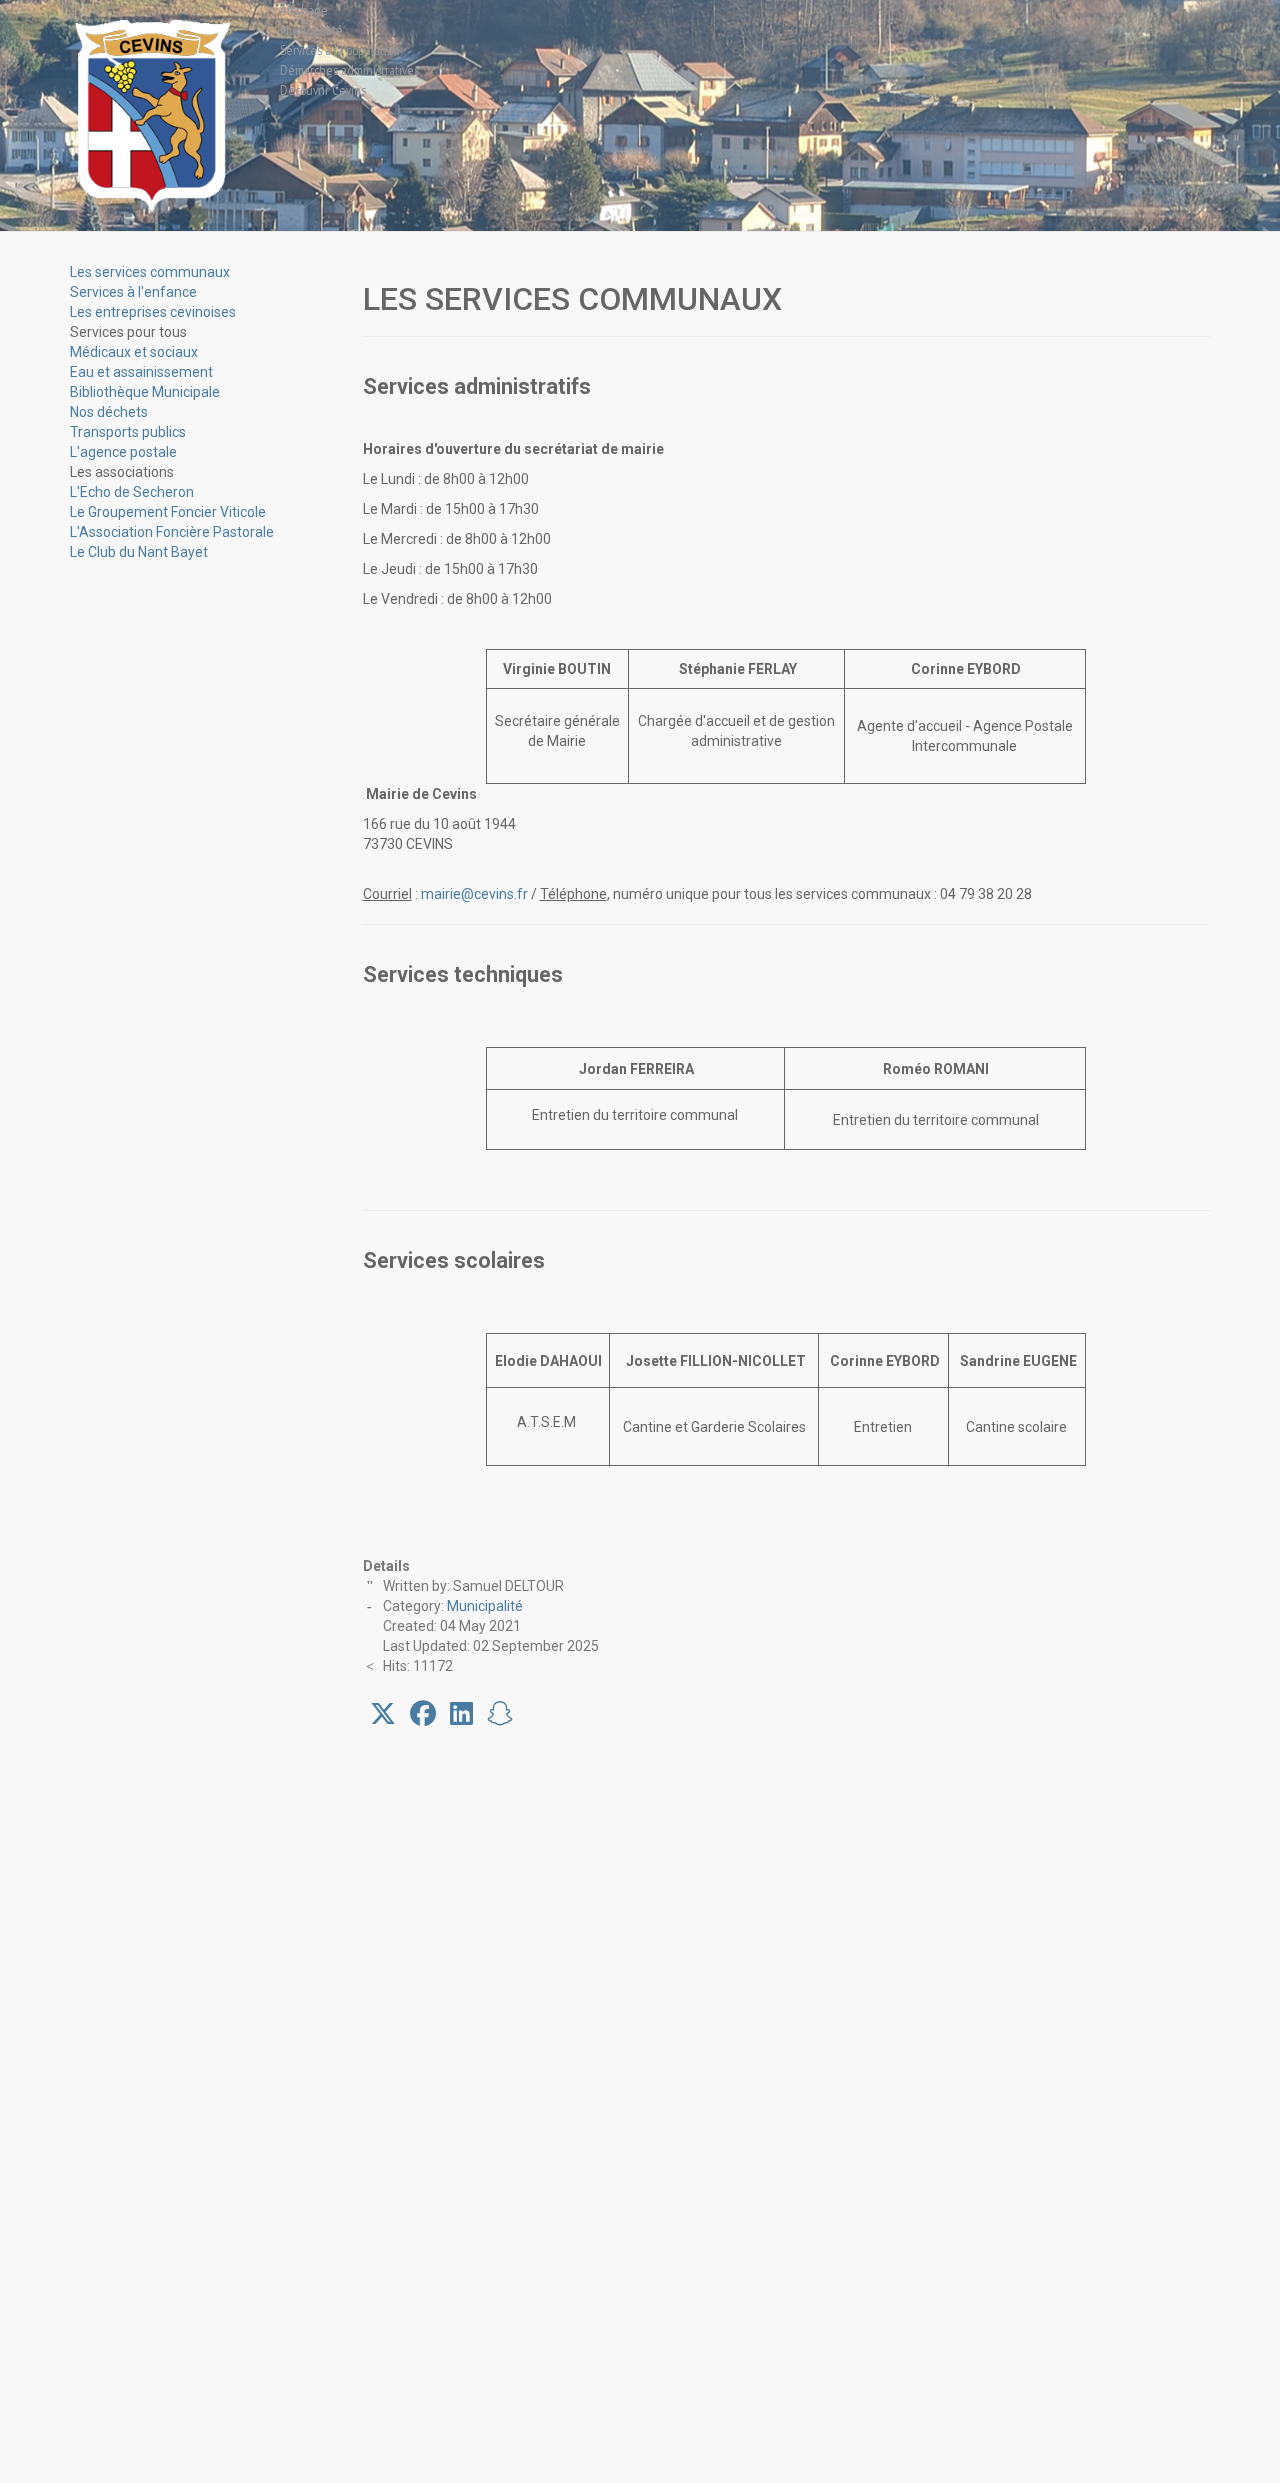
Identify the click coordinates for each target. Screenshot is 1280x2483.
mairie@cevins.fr (474, 894)
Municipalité (485, 1606)
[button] (128, 332)
